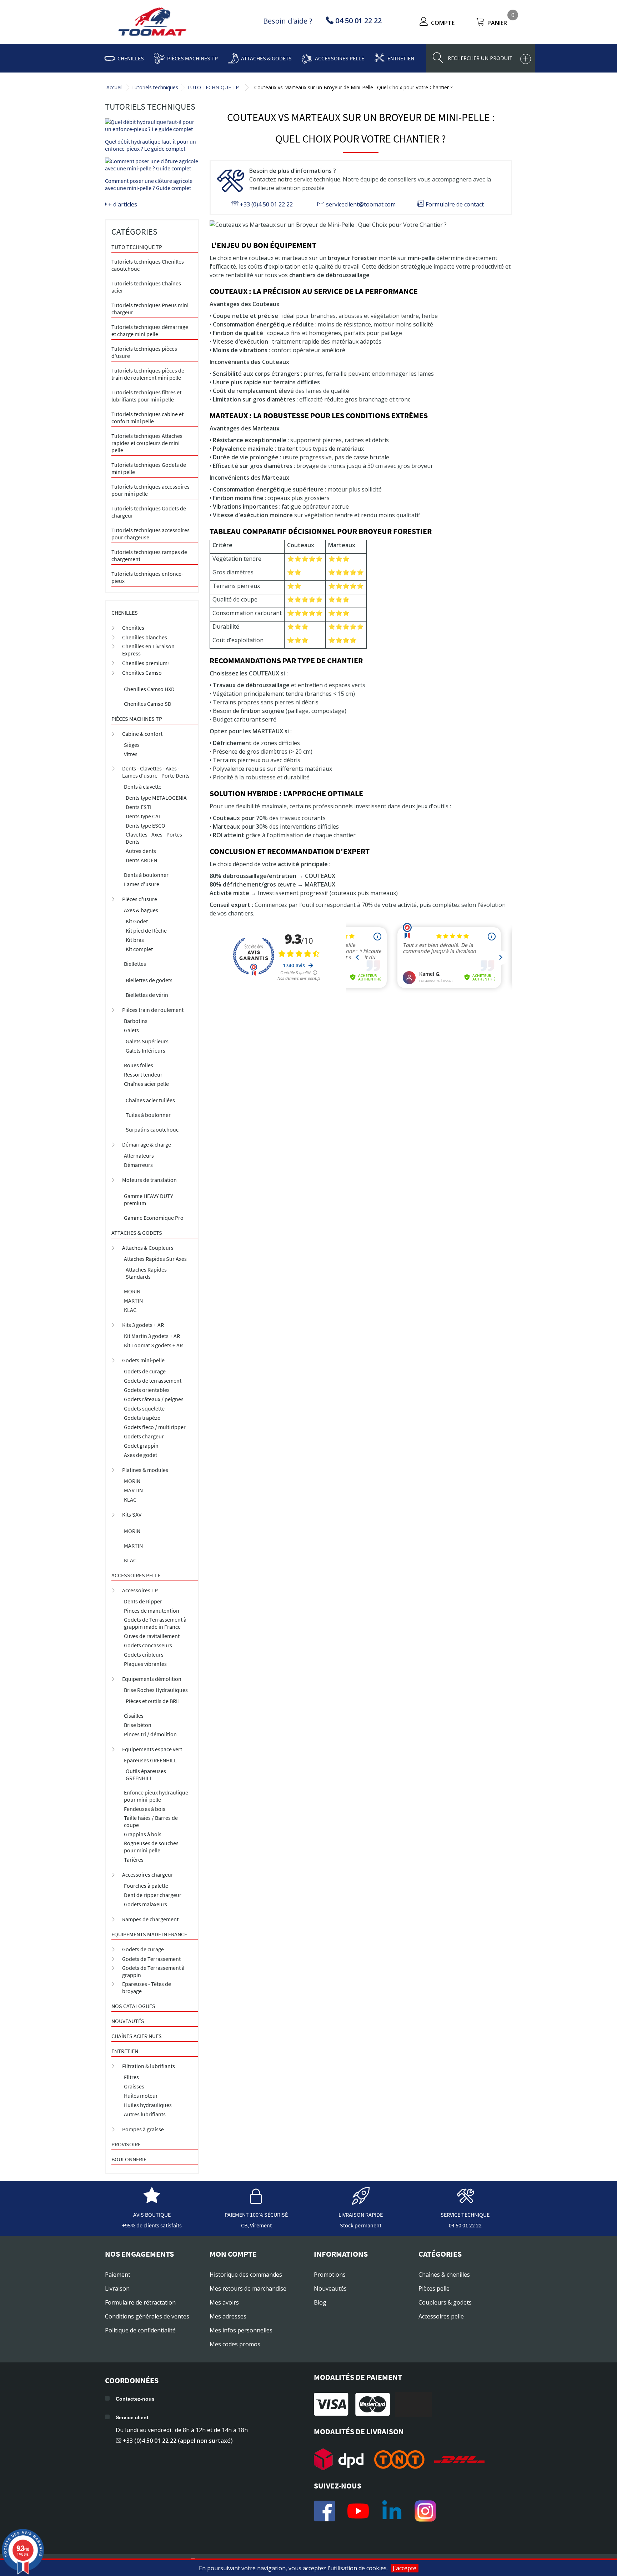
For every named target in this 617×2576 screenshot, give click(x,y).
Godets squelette (144, 1408)
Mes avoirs (224, 2302)
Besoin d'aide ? (288, 21)
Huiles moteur (141, 2096)
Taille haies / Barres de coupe (151, 1821)
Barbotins (136, 1021)
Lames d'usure (142, 884)
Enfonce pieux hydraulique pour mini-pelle (156, 1796)
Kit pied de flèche (146, 930)
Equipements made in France (149, 1934)
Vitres (131, 754)
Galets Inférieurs (146, 1050)
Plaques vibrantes (145, 1664)
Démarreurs (138, 1165)
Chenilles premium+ (146, 663)
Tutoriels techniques (155, 87)
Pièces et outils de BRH (153, 1701)
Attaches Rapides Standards (146, 1273)
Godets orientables (147, 1390)
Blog (320, 2302)
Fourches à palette (146, 1886)
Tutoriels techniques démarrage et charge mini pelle (150, 330)
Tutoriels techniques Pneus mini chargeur (150, 309)
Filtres (131, 2077)
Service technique (465, 2215)
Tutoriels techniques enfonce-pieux (147, 577)
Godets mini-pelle (143, 1360)
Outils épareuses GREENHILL (146, 1774)
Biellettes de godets (149, 980)
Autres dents (141, 851)
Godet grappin (141, 1446)
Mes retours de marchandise (248, 2288)
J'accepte (405, 2568)
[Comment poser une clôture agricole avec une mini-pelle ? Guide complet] (152, 165)
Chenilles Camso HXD (149, 689)
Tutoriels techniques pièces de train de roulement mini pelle (148, 374)
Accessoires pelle (340, 58)
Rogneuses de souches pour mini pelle (151, 1847)
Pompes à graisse (143, 2129)
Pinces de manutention (152, 1611)
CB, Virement (256, 2225)
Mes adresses (228, 2316)
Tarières (134, 1859)
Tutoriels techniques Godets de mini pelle (149, 468)
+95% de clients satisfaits (152, 2225)
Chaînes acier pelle (146, 1084)
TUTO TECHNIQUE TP (213, 87)
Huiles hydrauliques (148, 2105)
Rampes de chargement (150, 1919)
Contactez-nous (135, 2399)
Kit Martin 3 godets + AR (152, 1336)
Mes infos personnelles (241, 2330)
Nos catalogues (133, 2006)
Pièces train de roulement (153, 1010)
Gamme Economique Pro (154, 1218)
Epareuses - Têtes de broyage (147, 1987)
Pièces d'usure (140, 899)
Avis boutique (152, 2215)
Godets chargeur (144, 1436)
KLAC (130, 1310)
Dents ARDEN (141, 860)
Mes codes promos (235, 2344)
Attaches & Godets (266, 58)
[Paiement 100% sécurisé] (256, 2201)
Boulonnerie (129, 2159)
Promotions (330, 2275)
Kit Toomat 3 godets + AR (153, 1345)
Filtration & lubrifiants (149, 2066)
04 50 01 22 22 (465, 2225)
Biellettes (135, 964)
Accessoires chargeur (148, 1874)
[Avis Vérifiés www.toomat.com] (152, 2201)
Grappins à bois (143, 1834)
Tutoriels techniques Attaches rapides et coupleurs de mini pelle (147, 443)
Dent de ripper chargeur (153, 1895)
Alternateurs (139, 1155)
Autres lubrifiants (145, 2114)
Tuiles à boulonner (148, 1115)
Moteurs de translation (149, 1180)
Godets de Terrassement (151, 1959)
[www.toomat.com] (152, 23)
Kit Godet (137, 921)
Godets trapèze (142, 1418)
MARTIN (133, 1301)
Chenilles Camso (142, 673)
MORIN (132, 1291)
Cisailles (134, 1716)
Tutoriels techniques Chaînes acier (146, 287)
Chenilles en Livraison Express (148, 650)
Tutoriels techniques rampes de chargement (149, 555)
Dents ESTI (139, 807)
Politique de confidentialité (140, 2330)
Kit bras (135, 940)
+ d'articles (122, 204)
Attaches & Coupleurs (148, 1248)
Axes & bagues (141, 910)
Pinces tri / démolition (150, 1734)
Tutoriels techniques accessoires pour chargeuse (151, 534)
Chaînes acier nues (137, 2036)
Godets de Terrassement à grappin (153, 1971)
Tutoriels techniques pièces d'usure (144, 352)
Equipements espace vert (152, 1749)
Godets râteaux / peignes (154, 1399)
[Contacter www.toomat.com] (465, 2201)
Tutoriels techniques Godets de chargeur (149, 512)
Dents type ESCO (146, 825)
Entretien (401, 58)
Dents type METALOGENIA (156, 798)
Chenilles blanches (145, 637)
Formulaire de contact (454, 204)
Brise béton (138, 1725)
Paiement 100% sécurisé (256, 2215)
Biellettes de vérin (147, 995)
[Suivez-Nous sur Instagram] (425, 2511)
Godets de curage (145, 1371)
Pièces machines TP (192, 58)
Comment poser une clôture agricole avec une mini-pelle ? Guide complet (149, 184)
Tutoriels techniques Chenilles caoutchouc (148, 265)
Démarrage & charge (147, 1144)
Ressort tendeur (143, 1074)
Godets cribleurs (144, 1654)
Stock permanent (361, 2225)
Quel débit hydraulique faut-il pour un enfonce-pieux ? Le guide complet (151, 145)
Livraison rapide (361, 2215)
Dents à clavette (143, 787)
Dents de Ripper (143, 1601)
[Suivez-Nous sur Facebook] (325, 2511)
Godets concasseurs (148, 1645)
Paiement (118, 2275)
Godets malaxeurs (146, 1904)
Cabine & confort (142, 734)
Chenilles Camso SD (148, 704)
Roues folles (139, 1065)
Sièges (132, 745)
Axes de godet (141, 1455)
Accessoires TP (140, 1590)
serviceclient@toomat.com (360, 204)
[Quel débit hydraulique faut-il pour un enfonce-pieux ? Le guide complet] (152, 125)
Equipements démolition (152, 1679)
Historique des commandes (246, 2275)
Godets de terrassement (153, 1381)
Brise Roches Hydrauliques (156, 1690)
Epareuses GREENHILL (150, 1760)
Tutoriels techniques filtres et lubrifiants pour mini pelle (146, 396)
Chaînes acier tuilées (150, 1100)
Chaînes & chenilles (444, 2275)
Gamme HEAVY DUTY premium (149, 1199)
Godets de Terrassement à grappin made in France (155, 1623)
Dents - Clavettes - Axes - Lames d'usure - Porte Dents (156, 772)
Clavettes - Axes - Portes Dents (154, 838)
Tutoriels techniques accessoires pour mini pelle (151, 490)
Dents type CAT (144, 816)
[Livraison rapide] (361, 2201)
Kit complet (139, 949)
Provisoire (126, 2144)
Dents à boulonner (146, 875)
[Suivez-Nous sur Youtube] (358, 2511)
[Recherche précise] (526, 59)
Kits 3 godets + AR (143, 1325)
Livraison (117, 2288)
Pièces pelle (434, 2288)
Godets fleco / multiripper (155, 1427)
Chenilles (131, 58)
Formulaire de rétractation (140, 2302)
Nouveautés (128, 2021)
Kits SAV (132, 1514)
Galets (131, 1030)
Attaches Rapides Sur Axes (155, 1259)
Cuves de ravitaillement (152, 1636)
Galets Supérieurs (147, 1041)
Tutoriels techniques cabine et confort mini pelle (147, 418)
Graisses (134, 2086)
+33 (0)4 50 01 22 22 (266, 204)
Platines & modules (145, 1470)
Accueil (114, 87)
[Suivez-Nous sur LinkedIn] (392, 2511)
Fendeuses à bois (145, 1809)
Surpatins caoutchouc (152, 1129)
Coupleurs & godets (445, 2302)
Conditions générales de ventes (147, 2316)
